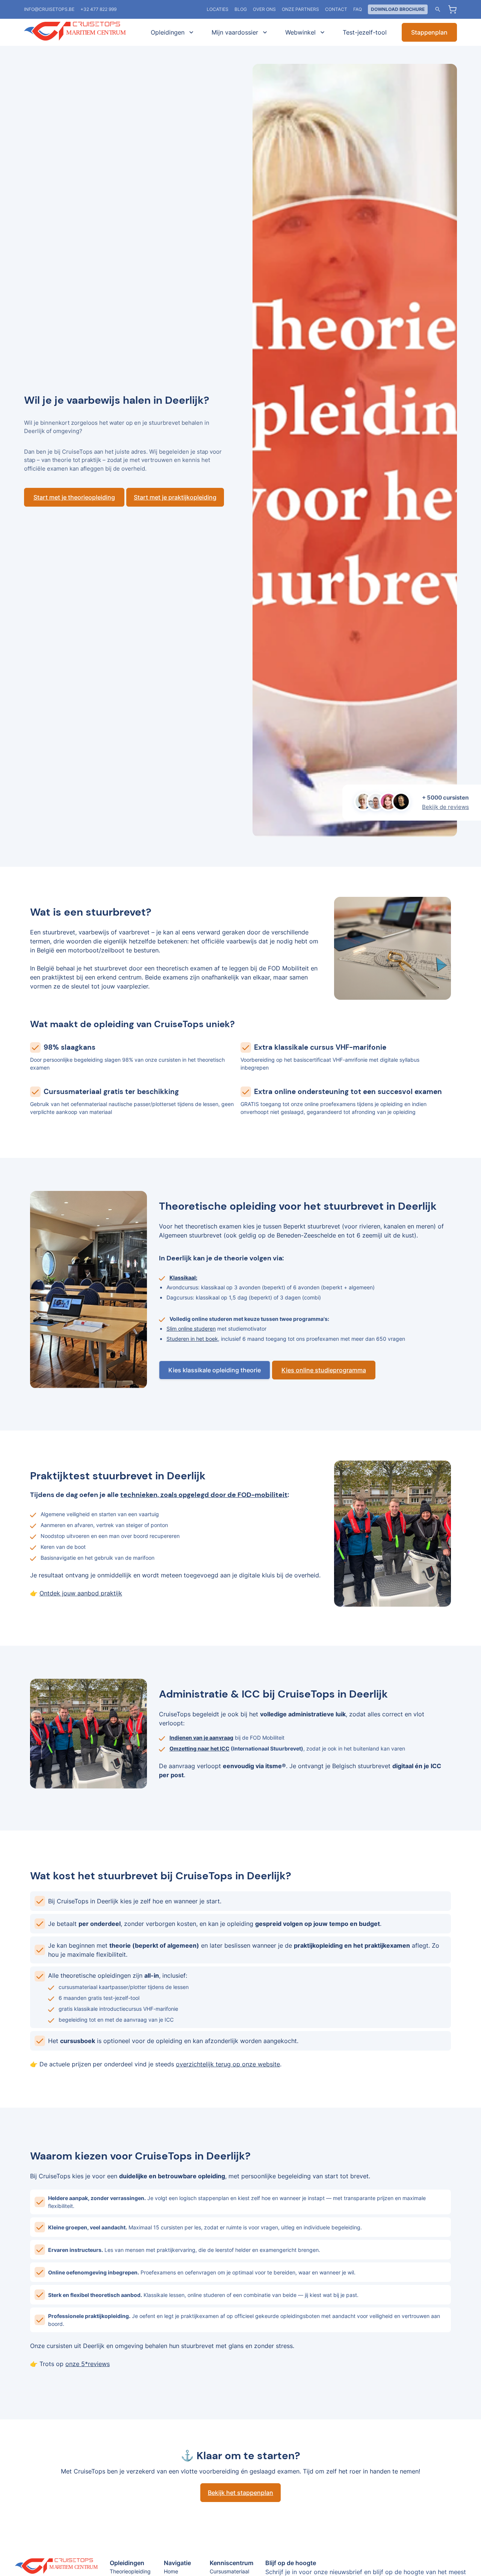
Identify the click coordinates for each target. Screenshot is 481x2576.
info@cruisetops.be (49, 9)
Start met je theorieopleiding (74, 497)
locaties (218, 9)
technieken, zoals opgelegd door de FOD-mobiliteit (204, 1495)
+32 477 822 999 (98, 9)
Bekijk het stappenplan (240, 2493)
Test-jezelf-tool (365, 32)
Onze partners (300, 9)
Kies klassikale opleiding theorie (215, 1370)
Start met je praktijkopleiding (175, 497)
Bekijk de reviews (445, 807)
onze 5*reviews (88, 2364)
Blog (241, 9)
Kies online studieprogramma (324, 1370)
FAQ (358, 9)
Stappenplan (429, 32)
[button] (171, 32)
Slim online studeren (191, 1329)
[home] (80, 32)
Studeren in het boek (192, 1339)
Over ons (264, 9)
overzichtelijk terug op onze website (228, 2064)
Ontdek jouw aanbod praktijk (81, 1593)
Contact (336, 9)
